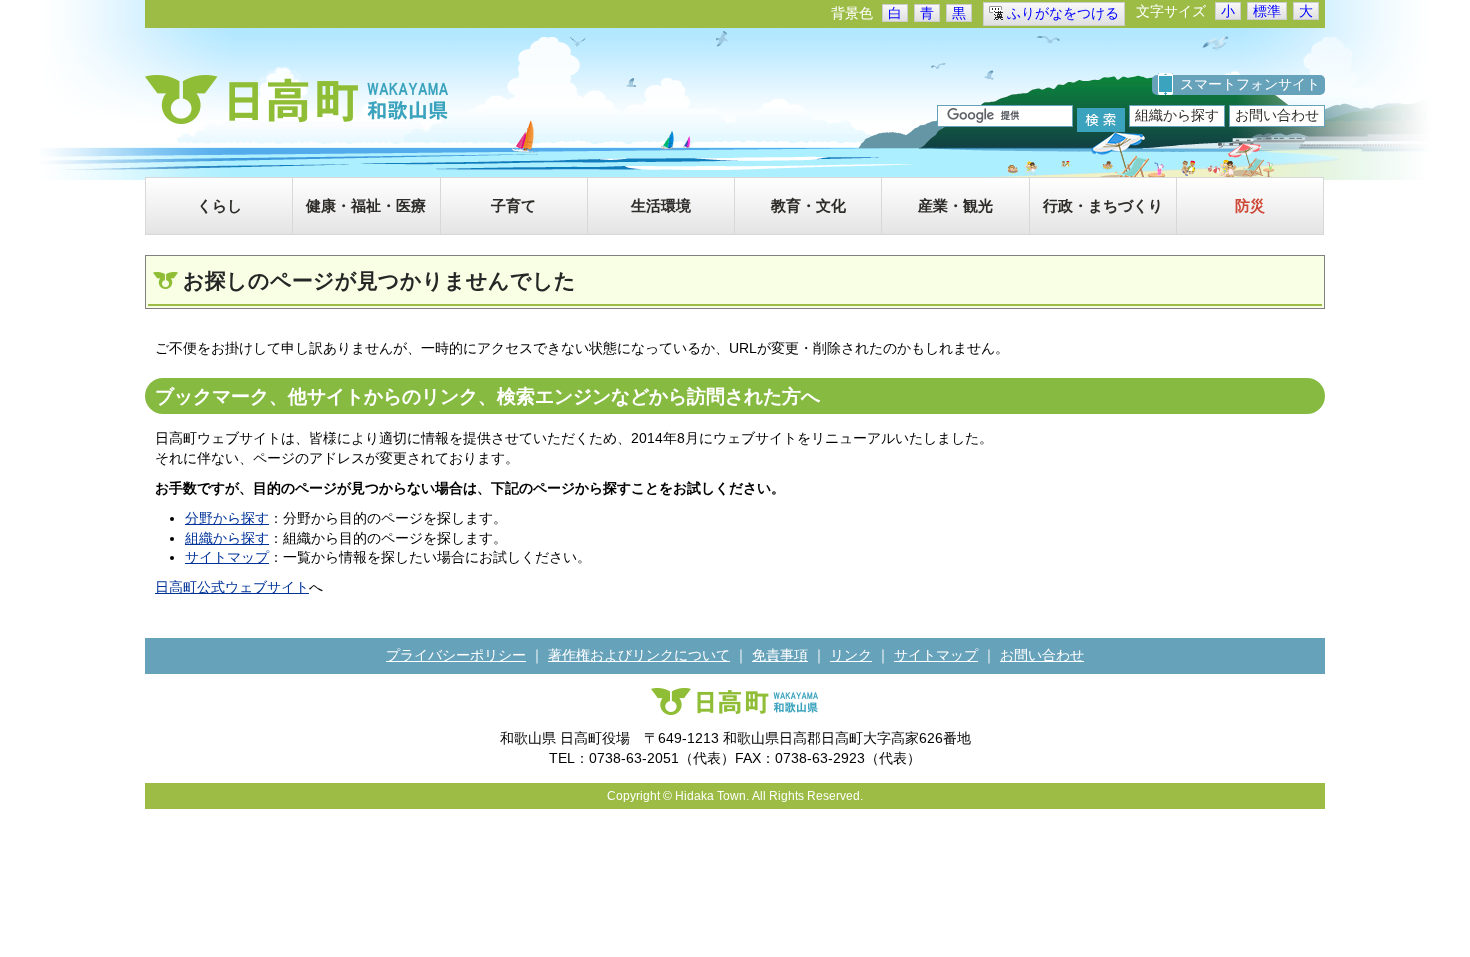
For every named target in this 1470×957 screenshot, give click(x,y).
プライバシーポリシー (456, 655)
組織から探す (1177, 115)
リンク (851, 655)
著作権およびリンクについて (639, 655)
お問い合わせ (1277, 115)
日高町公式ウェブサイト (232, 587)
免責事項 (780, 655)
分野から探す (227, 518)
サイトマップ (227, 557)
